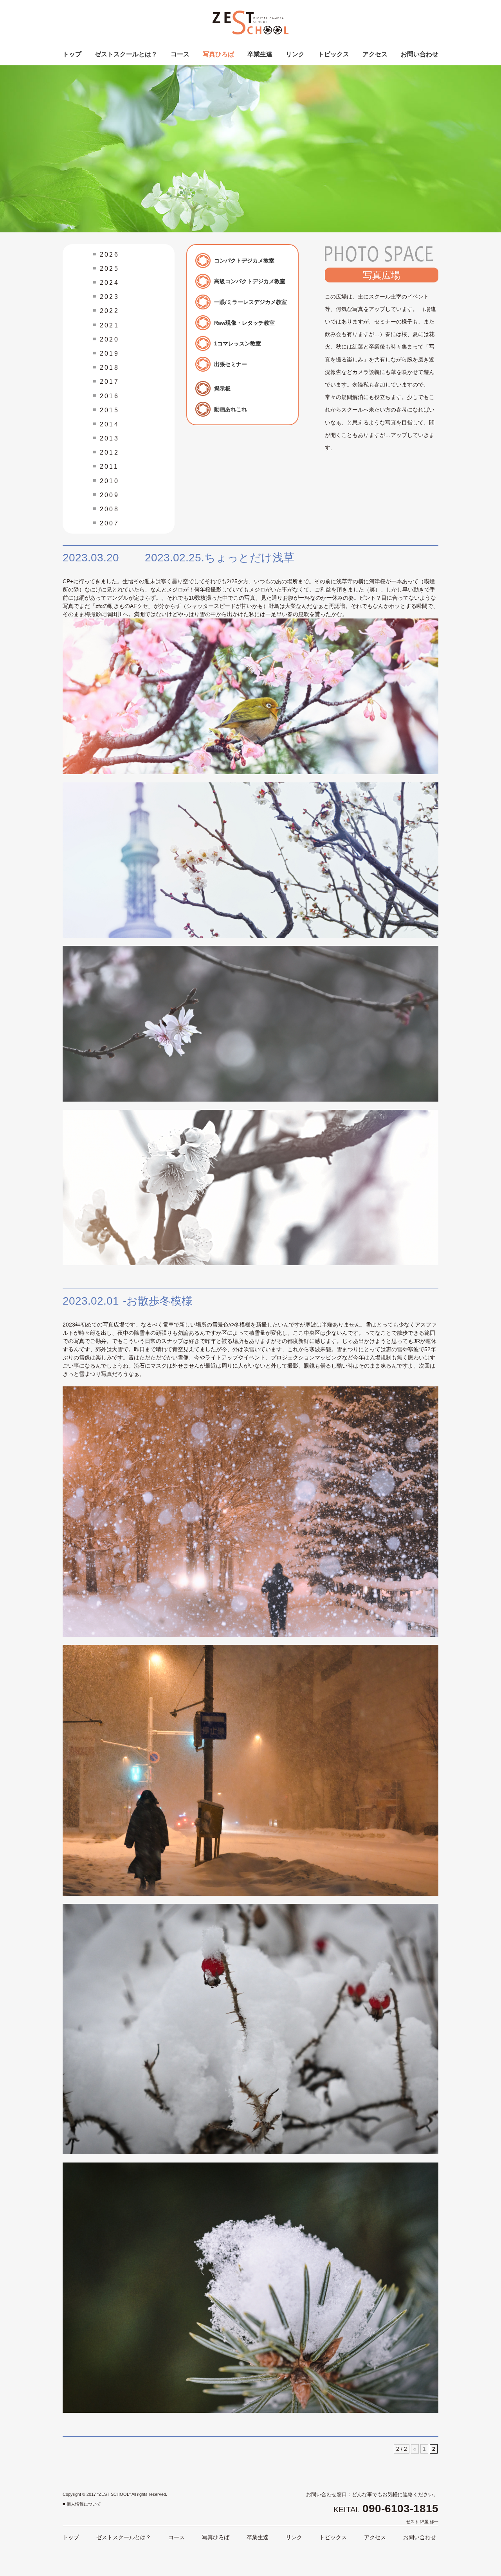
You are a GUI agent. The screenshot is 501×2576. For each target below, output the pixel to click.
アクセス (375, 54)
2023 (109, 297)
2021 (109, 325)
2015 (109, 410)
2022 (109, 311)
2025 (109, 269)
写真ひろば (218, 54)
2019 (109, 353)
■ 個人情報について (82, 2504)
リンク (295, 54)
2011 (109, 466)
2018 (109, 368)
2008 (109, 509)
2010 (109, 481)
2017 (109, 382)
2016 (109, 396)
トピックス (333, 54)
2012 (109, 452)
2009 (109, 495)
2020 (109, 339)
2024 (109, 283)
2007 (109, 523)
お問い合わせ (420, 54)
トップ (72, 54)
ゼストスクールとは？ (126, 54)
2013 (109, 438)
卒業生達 (260, 54)
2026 (109, 254)
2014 (109, 424)
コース (180, 54)
